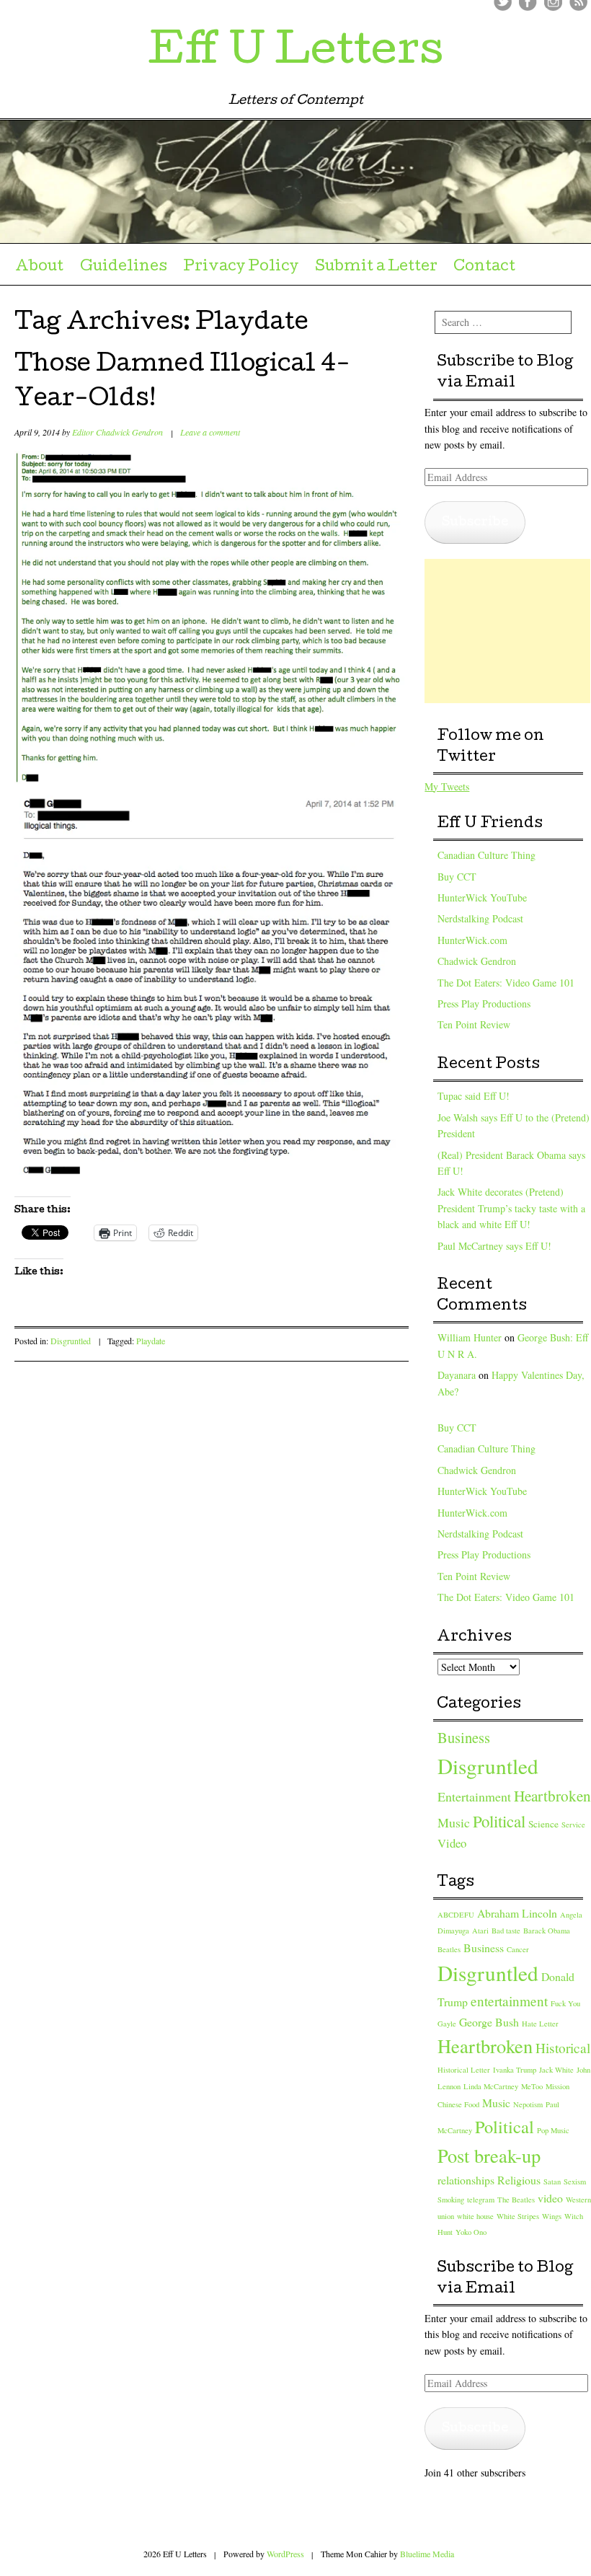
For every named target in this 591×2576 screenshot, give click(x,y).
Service (573, 1825)
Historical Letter (464, 2070)
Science (543, 1824)
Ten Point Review (474, 1024)
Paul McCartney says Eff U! (494, 1246)
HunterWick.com (472, 940)
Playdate (151, 1341)
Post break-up (489, 2155)
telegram (481, 2200)
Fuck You (565, 2003)
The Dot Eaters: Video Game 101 (506, 983)
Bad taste (506, 1931)
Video (452, 1843)
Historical (563, 2048)
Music (454, 1822)
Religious (519, 2180)
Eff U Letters (295, 53)
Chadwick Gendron (477, 961)
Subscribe (475, 522)
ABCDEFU (456, 1915)
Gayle (447, 2024)
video (550, 2198)
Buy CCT (457, 877)
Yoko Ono (471, 2232)
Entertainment (474, 1796)
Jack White (556, 2070)
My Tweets (447, 786)
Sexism (575, 2182)
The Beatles (516, 2200)
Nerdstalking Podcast (480, 918)
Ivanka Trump (515, 2070)
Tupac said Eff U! (474, 1096)
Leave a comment (210, 432)
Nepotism (528, 2104)
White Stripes (518, 2216)
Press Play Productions (484, 1004)
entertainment (509, 2001)
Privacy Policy (241, 268)
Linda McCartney (491, 2086)
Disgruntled (71, 1341)
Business (464, 1737)
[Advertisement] (507, 631)
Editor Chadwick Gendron (117, 432)
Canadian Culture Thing (486, 855)
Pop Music (553, 2130)
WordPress (285, 2554)
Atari (480, 1931)
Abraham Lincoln (517, 1913)
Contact (484, 268)
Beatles (449, 1949)
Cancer (518, 1949)
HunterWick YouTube (482, 897)
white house (475, 2216)
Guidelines (124, 268)
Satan (552, 2182)
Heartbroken (552, 1796)
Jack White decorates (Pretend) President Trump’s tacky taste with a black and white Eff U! (511, 1208)
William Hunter (470, 1337)
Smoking (451, 2200)
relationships (466, 2180)
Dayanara (457, 1375)
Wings (552, 2216)
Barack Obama (547, 1931)
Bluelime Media (427, 2554)
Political (499, 1821)
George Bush (489, 2022)
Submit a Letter (376, 268)
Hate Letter (540, 2024)
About (39, 268)
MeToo (532, 2086)
